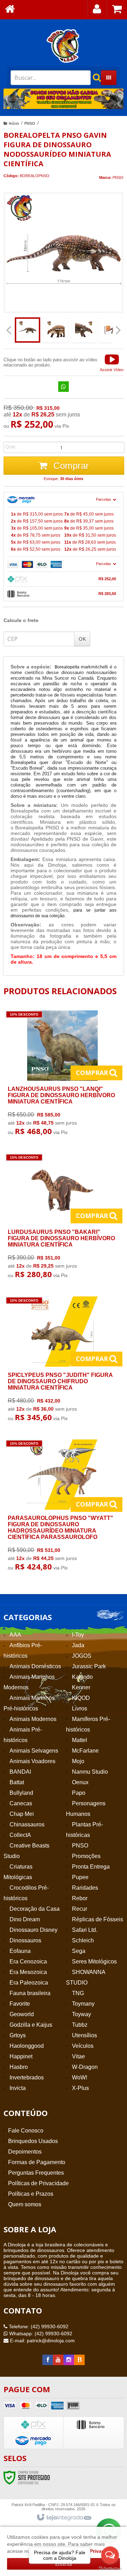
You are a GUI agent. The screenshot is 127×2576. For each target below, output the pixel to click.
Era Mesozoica (28, 1972)
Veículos (83, 2046)
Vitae (78, 2056)
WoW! (80, 2077)
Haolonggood (27, 2046)
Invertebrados (27, 2077)
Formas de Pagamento (37, 2162)
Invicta (18, 2088)
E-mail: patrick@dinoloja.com (42, 2341)
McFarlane (85, 1751)
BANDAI (20, 1772)
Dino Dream (25, 1919)
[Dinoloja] (64, 46)
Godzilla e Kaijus (31, 2025)
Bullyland (21, 1793)
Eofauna (20, 1951)
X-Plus (80, 2088)
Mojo (78, 1761)
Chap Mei (22, 1814)
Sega (79, 1951)
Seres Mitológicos (94, 1962)
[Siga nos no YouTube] (58, 2360)
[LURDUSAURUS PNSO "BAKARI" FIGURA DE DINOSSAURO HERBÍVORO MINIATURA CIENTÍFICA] (62, 1218)
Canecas (21, 1803)
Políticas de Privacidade (38, 2183)
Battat (17, 1782)
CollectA (20, 1835)
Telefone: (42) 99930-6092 (38, 2326)
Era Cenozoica (28, 1962)
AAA (15, 1635)
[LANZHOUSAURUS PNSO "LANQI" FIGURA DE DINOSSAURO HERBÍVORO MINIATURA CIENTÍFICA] (62, 1075)
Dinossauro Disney (34, 1930)
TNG (78, 1993)
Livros (80, 1708)
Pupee (80, 1877)
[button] (112, 362)
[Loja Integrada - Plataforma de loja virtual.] (64, 2518)
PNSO (30, 123)
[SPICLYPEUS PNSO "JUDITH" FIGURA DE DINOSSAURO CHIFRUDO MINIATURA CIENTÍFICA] (62, 1361)
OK (82, 639)
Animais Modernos (33, 1719)
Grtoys (18, 2035)
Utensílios (84, 2035)
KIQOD (81, 1698)
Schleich (83, 1940)
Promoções (86, 1856)
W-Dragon (85, 2067)
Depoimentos (25, 2152)
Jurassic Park (89, 1666)
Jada (78, 1645)
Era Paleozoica (29, 1983)
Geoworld (22, 2014)
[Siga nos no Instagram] (69, 2360)
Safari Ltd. (85, 1930)
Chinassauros (27, 1824)
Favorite (20, 2004)
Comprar (70, 466)
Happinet (21, 2056)
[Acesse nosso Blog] (79, 2360)
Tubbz (80, 2025)
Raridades (85, 1888)
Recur (80, 1909)
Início (14, 123)
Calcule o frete (21, 620)
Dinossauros (25, 1940)
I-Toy (78, 1635)
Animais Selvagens (34, 1751)
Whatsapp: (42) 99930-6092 (40, 2334)
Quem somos (25, 2204)
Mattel (80, 1740)
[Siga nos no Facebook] (48, 2360)
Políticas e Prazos (31, 2194)
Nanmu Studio (90, 1772)
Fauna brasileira (30, 1993)
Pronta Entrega (91, 1867)
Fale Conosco (26, 2131)
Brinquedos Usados (33, 2141)
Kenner (81, 1687)
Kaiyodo (82, 1677)
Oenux (80, 1782)
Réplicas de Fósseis (98, 1919)
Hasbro (19, 2067)
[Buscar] (93, 78)
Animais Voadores (32, 1761)
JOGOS (82, 1656)
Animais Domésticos (35, 1666)
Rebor (80, 1898)
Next (115, 96)
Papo (79, 1793)
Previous (12, 99)
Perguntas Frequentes (36, 2173)
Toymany (83, 2004)
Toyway (81, 2014)
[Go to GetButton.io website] (110, 2569)
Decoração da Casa (35, 1909)
